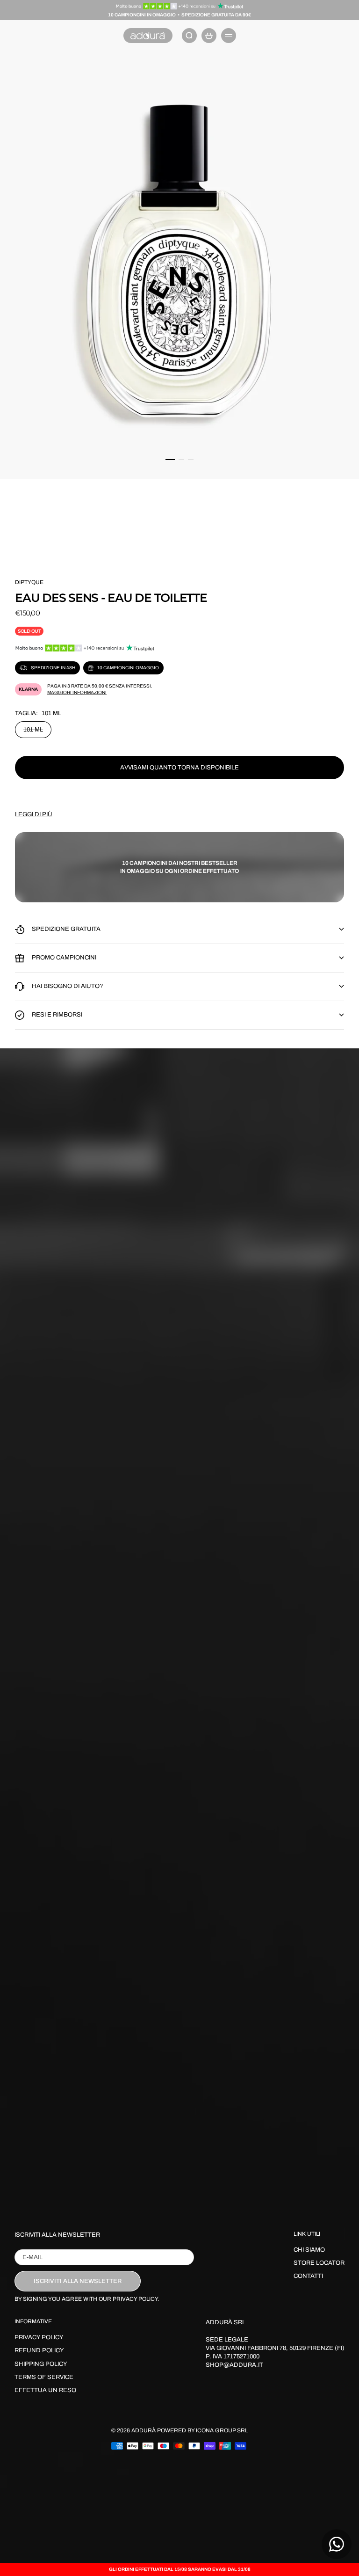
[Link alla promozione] (180, 6)
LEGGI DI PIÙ (34, 814)
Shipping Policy (41, 2364)
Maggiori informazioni (77, 692)
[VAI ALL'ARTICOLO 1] (170, 460)
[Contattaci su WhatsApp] (337, 2544)
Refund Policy (39, 2350)
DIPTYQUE (29, 582)
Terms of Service (44, 2377)
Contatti (308, 2276)
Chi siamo (309, 2250)
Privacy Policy (39, 2337)
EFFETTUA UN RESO (45, 2390)
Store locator (319, 2263)
